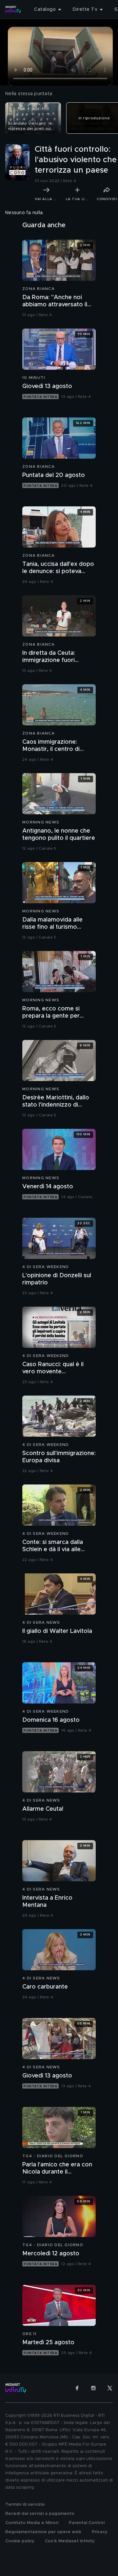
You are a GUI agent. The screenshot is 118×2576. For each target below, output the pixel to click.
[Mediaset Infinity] (13, 9)
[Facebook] (77, 2388)
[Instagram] (93, 2388)
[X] (110, 2388)
